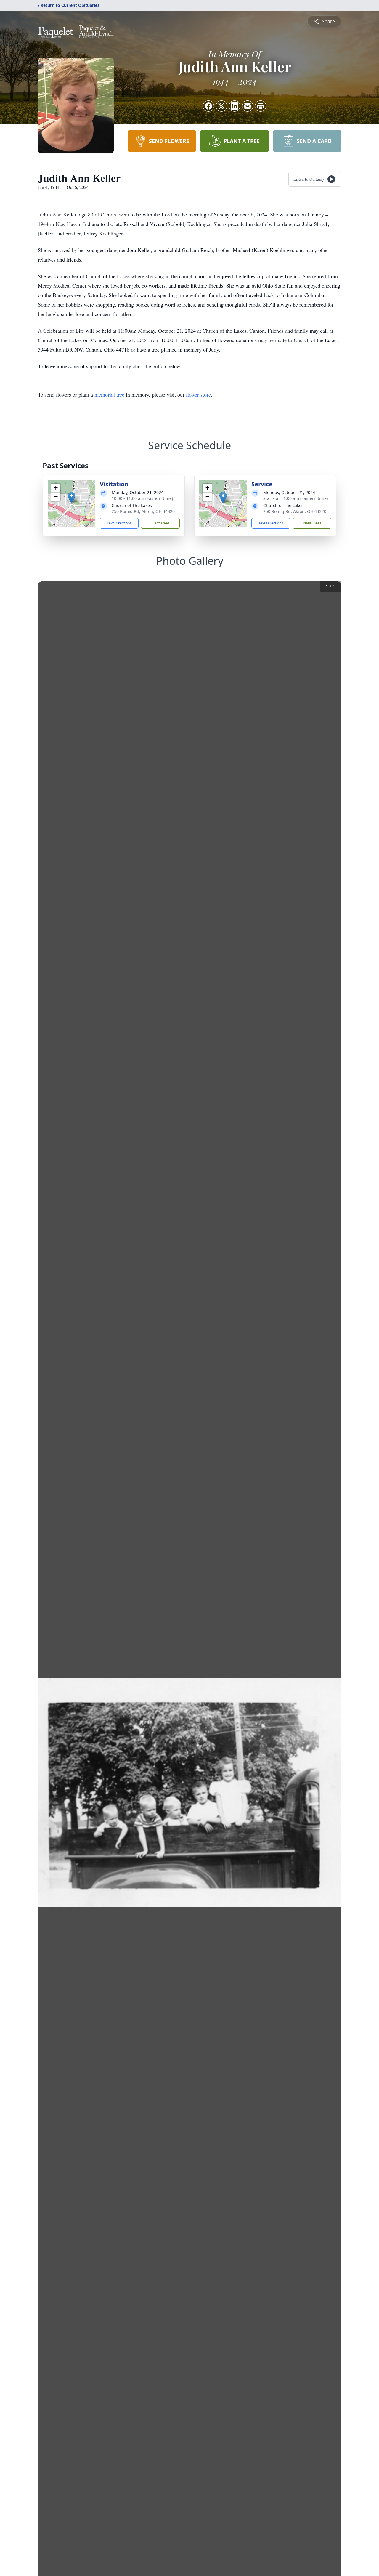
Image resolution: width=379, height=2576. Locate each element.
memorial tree (109, 394)
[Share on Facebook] (208, 106)
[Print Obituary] (261, 106)
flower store (198, 394)
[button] (72, 498)
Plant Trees (160, 523)
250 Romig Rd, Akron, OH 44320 (143, 511)
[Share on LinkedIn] (235, 106)
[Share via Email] (248, 106)
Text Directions (119, 523)
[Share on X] (221, 106)
